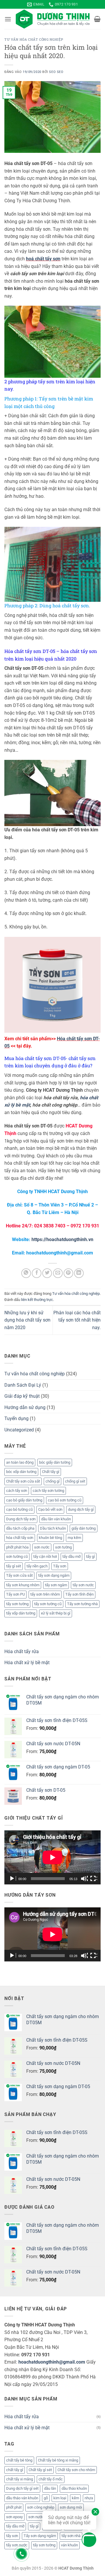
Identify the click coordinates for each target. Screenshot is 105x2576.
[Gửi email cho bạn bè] (58, 1273)
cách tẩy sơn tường (48, 1491)
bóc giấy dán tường (55, 1462)
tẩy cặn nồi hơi (45, 1556)
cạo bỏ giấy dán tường (24, 1500)
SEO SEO (56, 72)
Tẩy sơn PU (15, 1594)
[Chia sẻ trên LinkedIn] (79, 1273)
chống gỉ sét (75, 1481)
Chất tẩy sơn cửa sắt (23, 1481)
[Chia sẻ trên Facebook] (37, 1273)
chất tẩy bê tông (19, 2460)
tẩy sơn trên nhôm (45, 1594)
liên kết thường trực (37, 1300)
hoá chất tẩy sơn (43, 259)
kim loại (60, 2498)
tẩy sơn (12, 2536)
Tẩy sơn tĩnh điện (79, 1594)
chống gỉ (52, 1481)
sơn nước (42, 1547)
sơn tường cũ (17, 1556)
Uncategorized (19, 1430)
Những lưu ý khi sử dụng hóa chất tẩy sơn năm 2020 (27, 1320)
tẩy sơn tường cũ (48, 1604)
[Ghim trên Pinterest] (68, 1273)
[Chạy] (13, 1879)
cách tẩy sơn (17, 1491)
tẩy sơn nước (83, 1585)
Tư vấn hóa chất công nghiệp (34, 39)
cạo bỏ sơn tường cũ (65, 1500)
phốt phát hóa (17, 1547)
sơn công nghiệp (41, 2507)
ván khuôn (69, 2545)
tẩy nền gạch (37, 1566)
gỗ (46, 2498)
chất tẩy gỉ (15, 2470)
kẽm (75, 2498)
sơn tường (63, 1547)
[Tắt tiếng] (84, 1879)
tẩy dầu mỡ (71, 1556)
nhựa (89, 2498)
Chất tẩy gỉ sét (40, 2470)
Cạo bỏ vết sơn (50, 1509)
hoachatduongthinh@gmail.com (52, 2362)
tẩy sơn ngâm (56, 1585)
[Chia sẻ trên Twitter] (47, 1273)
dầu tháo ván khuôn (22, 2498)
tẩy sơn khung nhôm (23, 1585)
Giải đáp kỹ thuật (22, 1396)
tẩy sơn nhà (71, 2536)
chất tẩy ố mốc (51, 2479)
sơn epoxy (14, 2517)
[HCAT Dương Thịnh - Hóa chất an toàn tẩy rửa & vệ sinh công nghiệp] (53, 19)
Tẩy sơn (60, 1566)
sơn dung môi (71, 2507)
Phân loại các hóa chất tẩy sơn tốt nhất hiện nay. (77, 1320)
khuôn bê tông (50, 1538)
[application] (52, 1857)
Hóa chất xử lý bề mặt (27, 1663)
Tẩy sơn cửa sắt (19, 1575)
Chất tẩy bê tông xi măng (58, 2460)
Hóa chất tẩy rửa (22, 1652)
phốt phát (14, 2507)
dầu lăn (50, 2488)
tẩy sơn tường (17, 1604)
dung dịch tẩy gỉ (81, 1509)
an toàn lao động (20, 1462)
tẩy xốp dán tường (21, 1613)
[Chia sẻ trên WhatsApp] (26, 1273)
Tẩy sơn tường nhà (82, 1604)
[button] (8, 19)
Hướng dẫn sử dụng (25, 1407)
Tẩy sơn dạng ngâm (40, 2536)
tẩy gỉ (90, 1556)
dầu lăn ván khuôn (56, 1519)
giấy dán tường (84, 1528)
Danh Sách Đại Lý (23, 1385)
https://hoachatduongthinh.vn (62, 1239)
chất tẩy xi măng (20, 2479)
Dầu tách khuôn (53, 1528)
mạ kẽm (74, 1538)
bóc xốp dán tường (21, 1472)
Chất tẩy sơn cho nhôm (76, 2470)
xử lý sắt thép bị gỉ (56, 1613)
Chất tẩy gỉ (51, 1472)
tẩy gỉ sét (14, 1566)
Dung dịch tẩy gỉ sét (22, 2488)
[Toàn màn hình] (94, 1879)
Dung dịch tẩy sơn (21, 1519)
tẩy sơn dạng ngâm (54, 1575)
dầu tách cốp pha (20, 1528)
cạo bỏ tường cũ (19, 1509)
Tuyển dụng (16, 1418)
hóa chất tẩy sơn (20, 1538)
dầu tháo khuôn (74, 2488)
